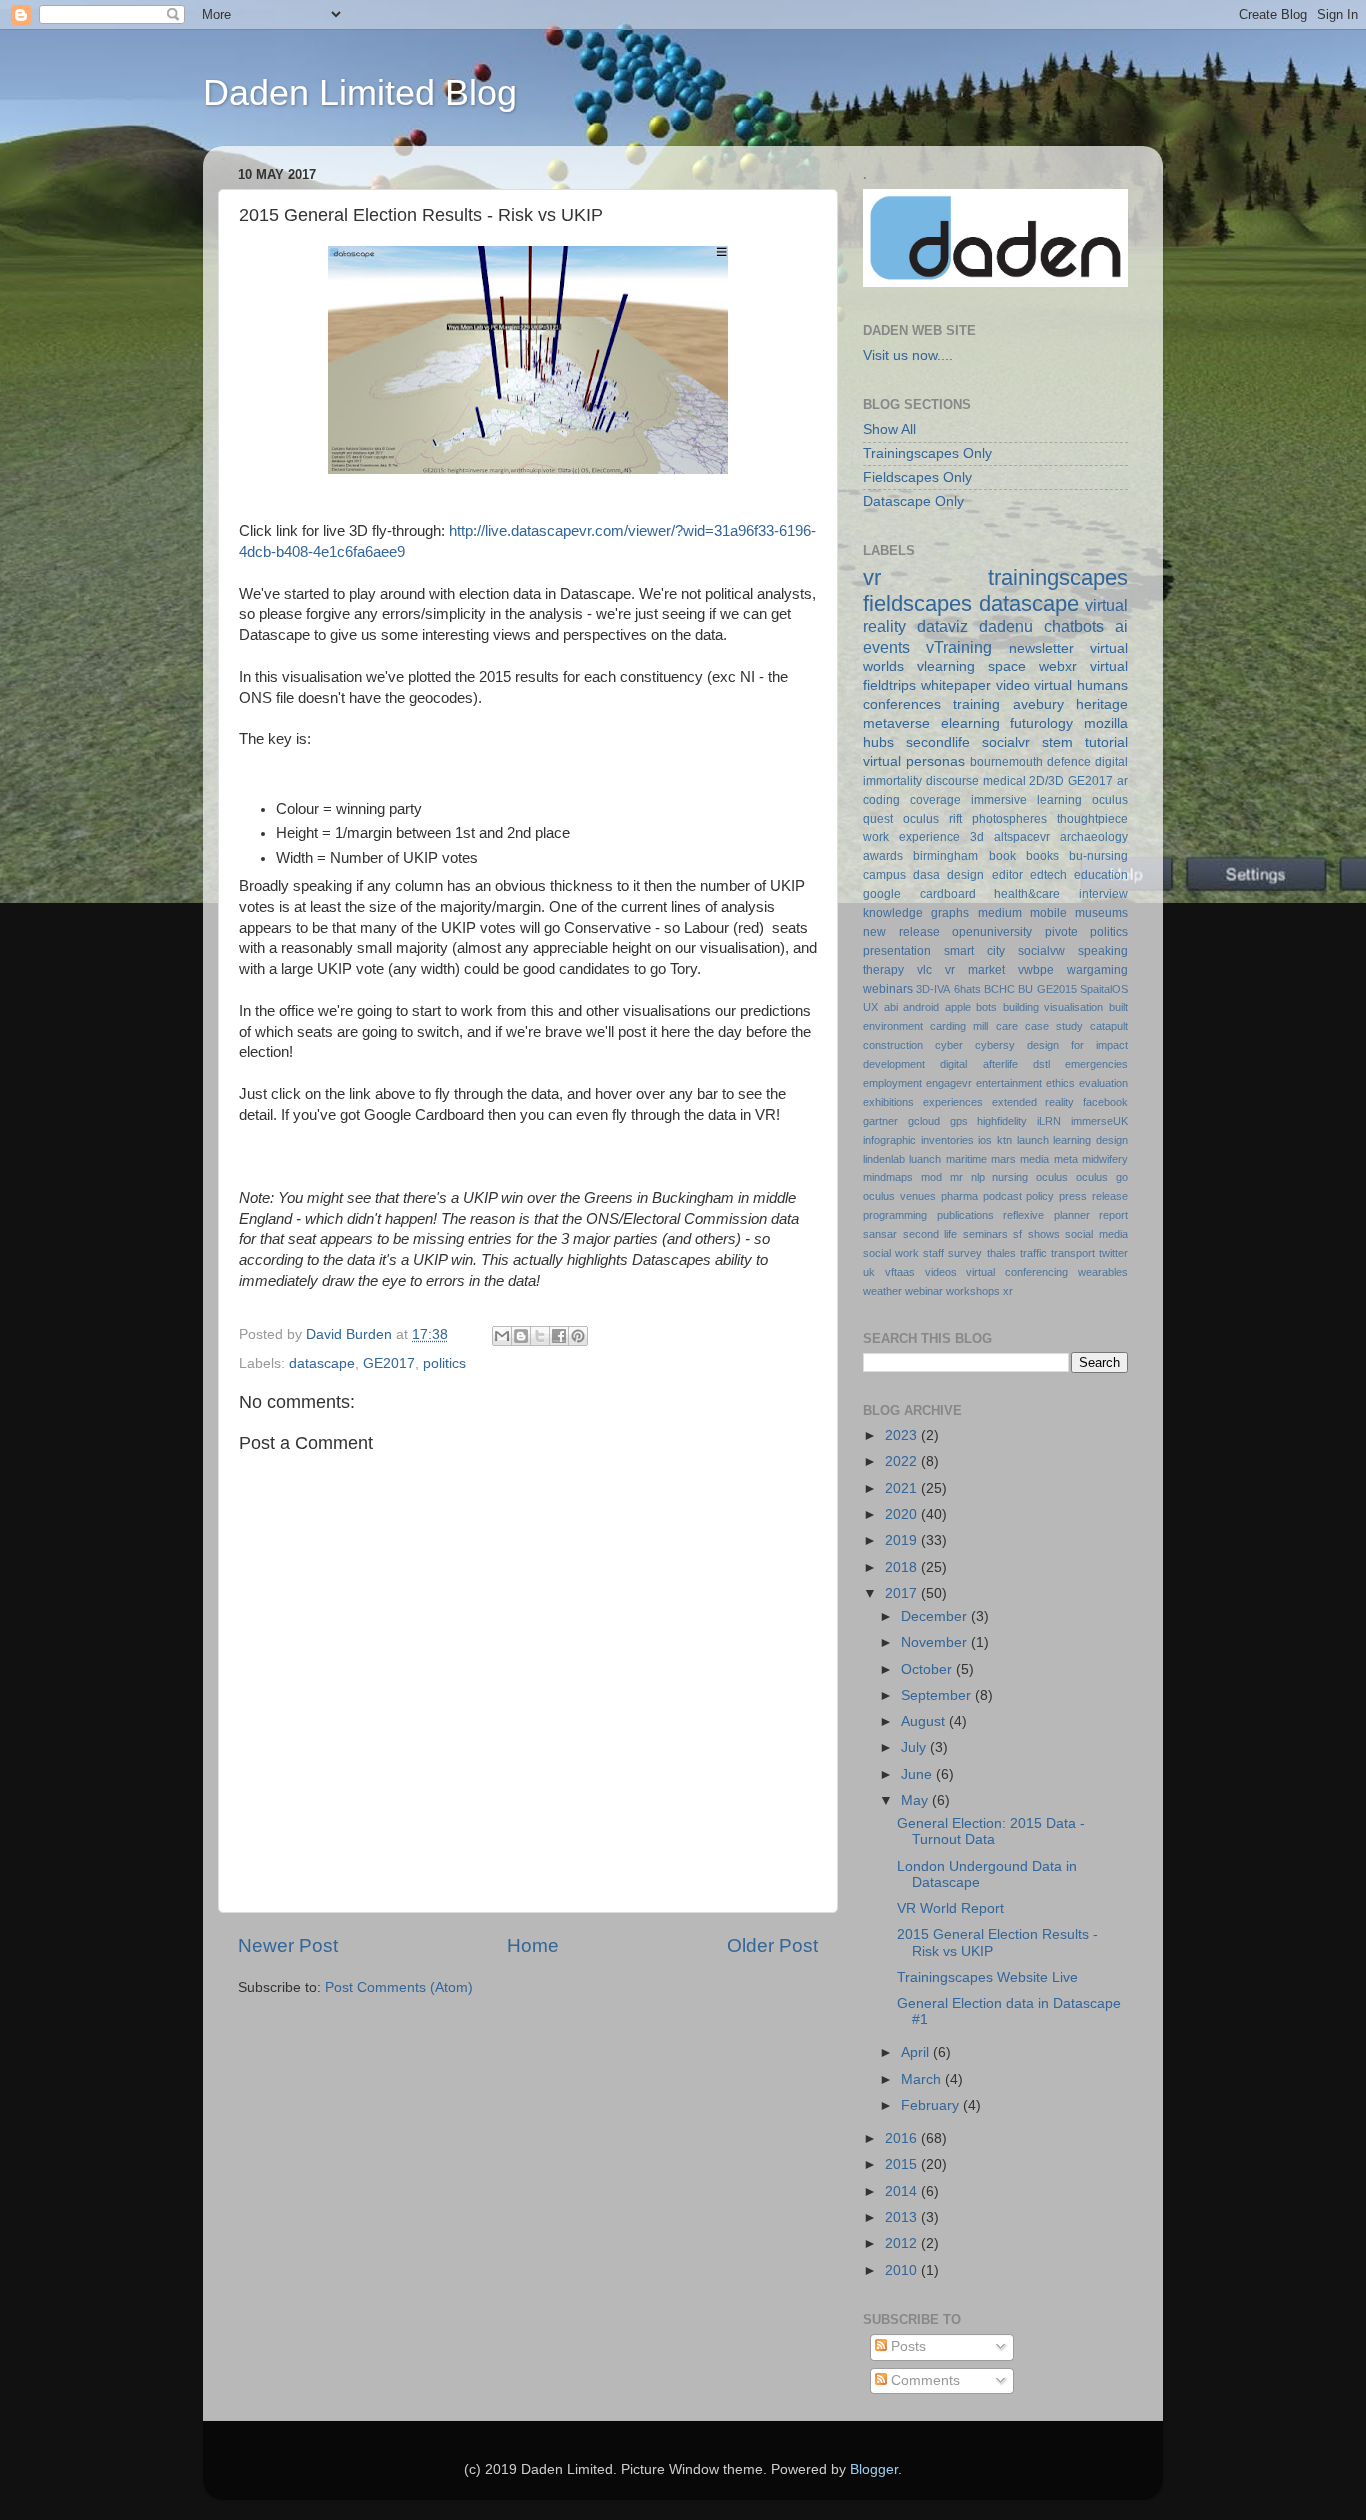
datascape (322, 1363)
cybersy (995, 1045)
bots (986, 1007)
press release (1093, 1196)
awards (883, 856)
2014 (903, 2191)
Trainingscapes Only (927, 453)
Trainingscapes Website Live (987, 1977)
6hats (967, 989)
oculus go (1102, 1177)
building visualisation (1053, 1007)
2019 (903, 1540)
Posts (906, 2346)
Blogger (874, 2469)
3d (977, 837)
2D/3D (1046, 781)
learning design (1090, 1140)
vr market (975, 970)
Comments (923, 2380)
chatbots (1074, 626)
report (1113, 1215)
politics (444, 1363)
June (918, 1774)
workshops (973, 1291)
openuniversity (992, 932)
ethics (1060, 1083)
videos (941, 1272)
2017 (903, 1593)
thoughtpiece (1092, 819)
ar (1122, 781)
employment (892, 1083)
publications (965, 1215)
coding (881, 800)
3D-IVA (933, 989)
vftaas (900, 1272)
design (965, 875)
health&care (1027, 894)
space (1007, 666)
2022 (903, 1461)
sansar (880, 1234)
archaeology (1094, 837)
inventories (947, 1140)
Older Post (772, 1945)
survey (965, 1253)
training (976, 704)
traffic (1033, 1253)
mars (1003, 1159)
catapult (1109, 1026)
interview (1103, 894)
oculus (1052, 1177)
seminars (985, 1234)
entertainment (1009, 1083)
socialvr (1006, 742)
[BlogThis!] (521, 1336)
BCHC (999, 989)
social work (891, 1253)
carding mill (959, 1026)
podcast (1002, 1196)
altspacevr (1022, 837)
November (936, 1642)
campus (884, 875)
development (894, 1064)
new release (901, 932)
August (925, 1721)
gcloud (924, 1121)
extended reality (1033, 1102)
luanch (925, 1159)
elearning (970, 723)
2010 (903, 2270)
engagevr (949, 1083)
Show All (889, 429)
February (932, 2105)
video (1013, 685)
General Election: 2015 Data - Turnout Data (991, 1831)
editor (1007, 875)
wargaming (1097, 970)
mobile (1048, 913)
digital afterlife (978, 1064)
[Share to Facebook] (559, 1336)
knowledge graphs (916, 913)
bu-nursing (1098, 856)
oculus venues (899, 1196)
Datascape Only (913, 501)
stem (1057, 742)
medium (1000, 913)
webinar (924, 1291)
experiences (953, 1102)
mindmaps (888, 1177)
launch (1033, 1140)
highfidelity (1002, 1121)
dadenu (1006, 626)
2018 (903, 1567)
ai (1121, 626)
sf (1017, 1234)
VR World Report (950, 1908)
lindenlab (884, 1159)
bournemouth (1006, 762)
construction (893, 1045)
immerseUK (1099, 1121)
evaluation (1103, 1083)
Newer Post (288, 1945)
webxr (1058, 666)
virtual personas (914, 761)
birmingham (945, 856)
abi (891, 1007)
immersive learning (1026, 800)
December (936, 1616)
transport (1073, 1253)
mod (931, 1177)
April (917, 2052)
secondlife (938, 742)
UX (870, 1007)
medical (1004, 781)
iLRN (1049, 1121)
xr (1008, 1291)
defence (1069, 762)
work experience (911, 837)
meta (1066, 1159)
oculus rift (932, 819)
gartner (880, 1121)
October (928, 1669)
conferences (902, 704)
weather (882, 1291)
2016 (903, 2138)
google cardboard (919, 894)
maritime (966, 1159)
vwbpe (1036, 970)
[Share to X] (540, 1336)
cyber (949, 1045)
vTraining (959, 647)
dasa (926, 875)
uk (869, 1272)
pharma (959, 1196)
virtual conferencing (1017, 1272)
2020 (903, 1514)
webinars (888, 989)
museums (1101, 913)
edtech (1048, 875)
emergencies (1096, 1064)
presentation (897, 951)
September (938, 1695)
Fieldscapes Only (917, 477)
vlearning (946, 666)
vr (872, 577)
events (886, 647)
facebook (1105, 1102)
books (1042, 856)
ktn (1004, 1140)
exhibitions (888, 1102)
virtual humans (1081, 685)
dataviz (942, 626)
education (1101, 875)
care (1007, 1026)
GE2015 (1057, 989)
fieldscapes (917, 603)
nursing (1010, 1177)
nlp (978, 1177)
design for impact (1077, 1045)
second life (930, 1234)
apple (958, 1007)
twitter (1113, 1253)
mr (956, 1177)
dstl (1041, 1064)
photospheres (1009, 819)
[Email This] (502, 1336)
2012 (903, 2243)
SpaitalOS (1104, 989)
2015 (903, 2164)
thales (1001, 1253)
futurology (1041, 723)
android (921, 1007)
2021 (903, 1488)
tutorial (1106, 742)
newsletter (1041, 648)
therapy (883, 970)
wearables (1103, 1272)
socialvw (1041, 951)
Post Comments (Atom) (399, 1987)
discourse (952, 781)
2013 (903, 2217)
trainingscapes (1058, 577)
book (1002, 856)
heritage (1102, 704)
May (916, 1800)
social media (1096, 1234)
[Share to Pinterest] (578, 1336)
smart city (974, 951)
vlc (924, 970)
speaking (1103, 951)
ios (985, 1140)
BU (1025, 989)
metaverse (896, 723)
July (915, 1747)
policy (1040, 1196)
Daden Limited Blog (360, 92)
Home (533, 1945)
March (923, 2079)
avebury (1038, 704)
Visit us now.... (908, 355)
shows (1044, 1234)
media (1034, 1159)
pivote (1061, 932)
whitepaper (956, 685)
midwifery (1105, 1159)
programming (895, 1215)
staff (933, 1253)
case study (1054, 1026)
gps (959, 1121)
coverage (935, 800)
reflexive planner (1046, 1215)
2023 (903, 1435)
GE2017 (389, 1363)
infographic (889, 1140)
